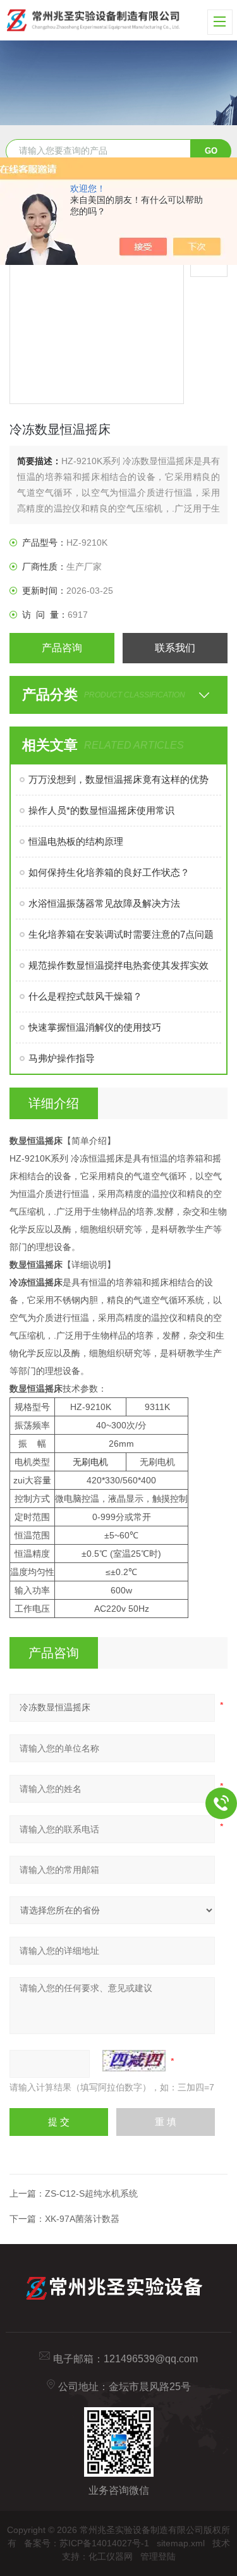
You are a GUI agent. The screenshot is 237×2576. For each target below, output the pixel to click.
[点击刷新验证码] (134, 2061)
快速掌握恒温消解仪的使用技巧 (95, 1027)
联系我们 (175, 648)
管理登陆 (158, 2556)
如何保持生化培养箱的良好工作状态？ (109, 872)
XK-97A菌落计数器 (82, 2219)
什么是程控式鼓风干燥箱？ (85, 996)
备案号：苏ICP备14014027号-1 (87, 2543)
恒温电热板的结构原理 (76, 841)
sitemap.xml (181, 2543)
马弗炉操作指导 (62, 1058)
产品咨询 (62, 648)
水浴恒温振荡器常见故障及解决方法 (104, 903)
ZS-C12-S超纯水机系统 (91, 2193)
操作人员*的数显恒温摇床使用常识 (101, 810)
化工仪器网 (111, 2556)
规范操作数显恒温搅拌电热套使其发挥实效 (118, 965)
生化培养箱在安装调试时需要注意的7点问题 (121, 934)
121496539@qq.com (151, 2359)
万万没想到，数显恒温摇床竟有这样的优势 (118, 779)
